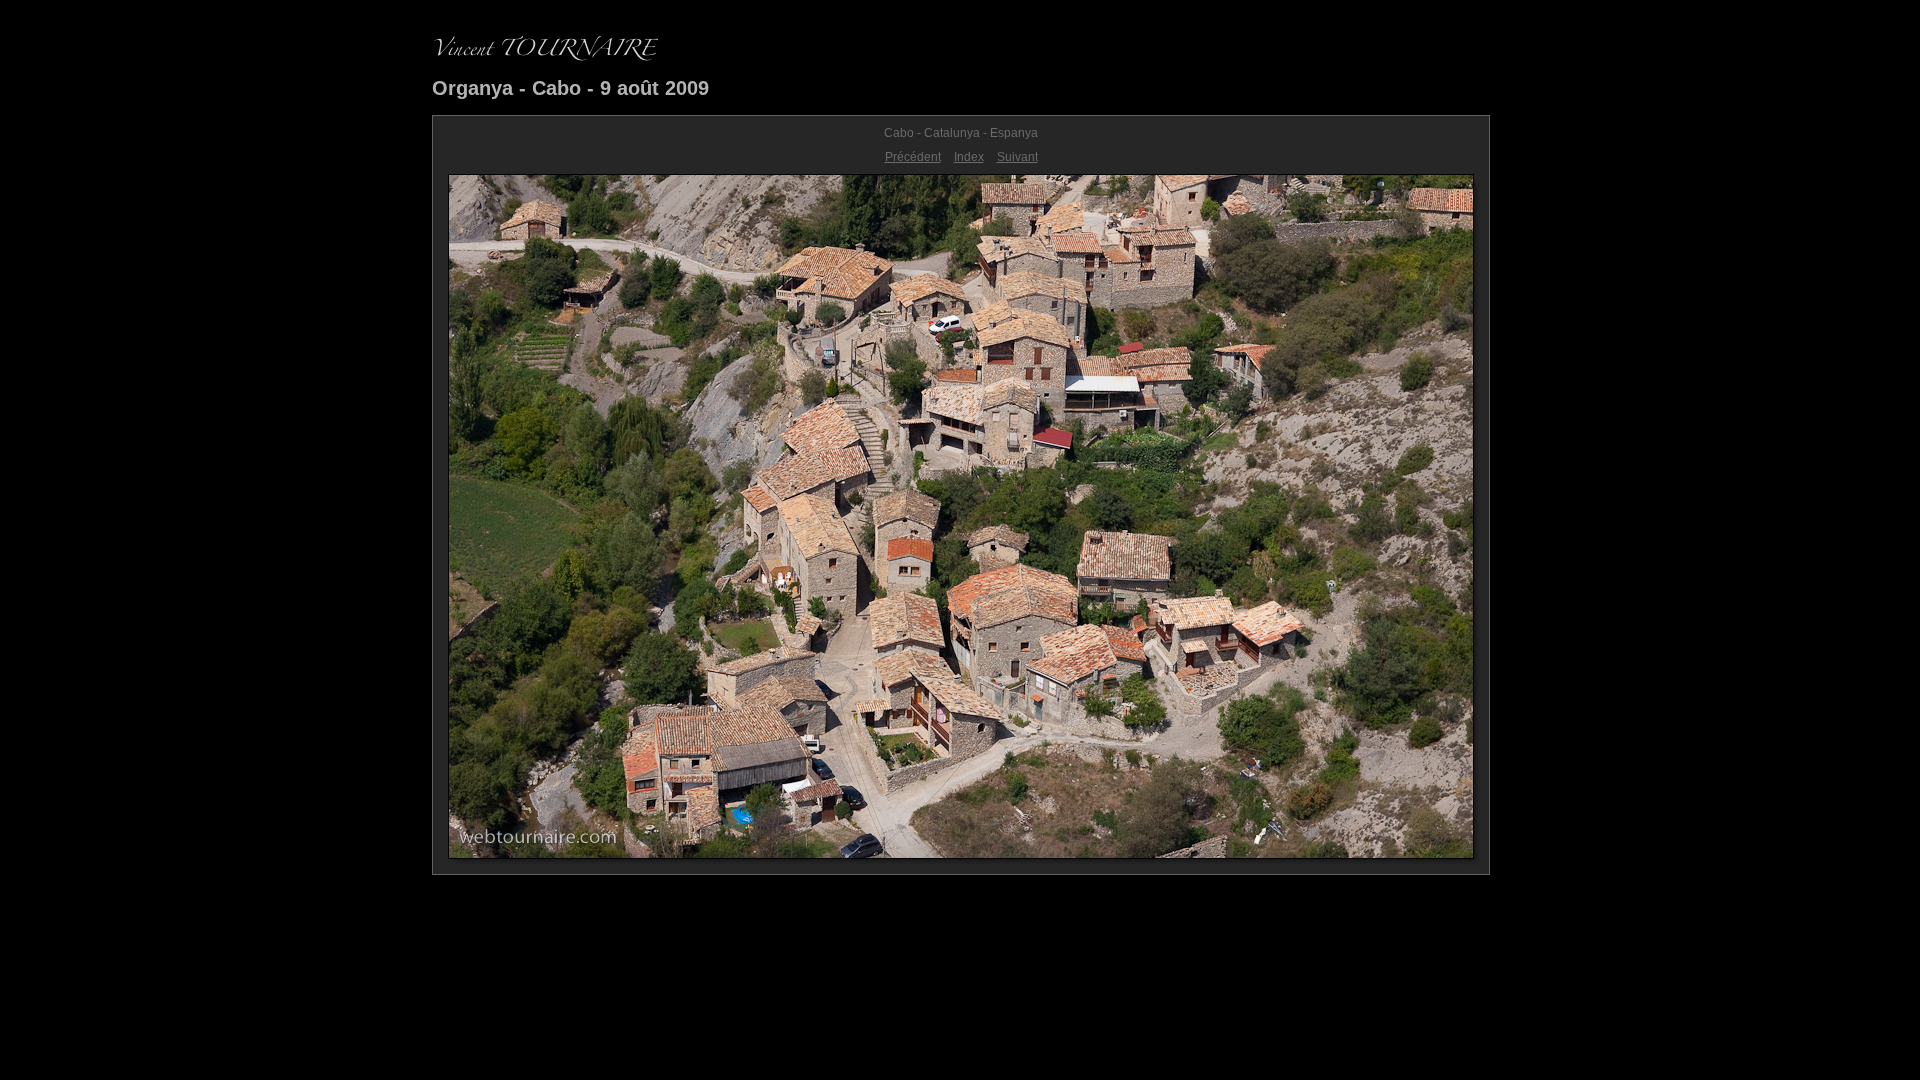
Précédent (913, 157)
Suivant (1017, 157)
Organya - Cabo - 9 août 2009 (570, 88)
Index (969, 157)
